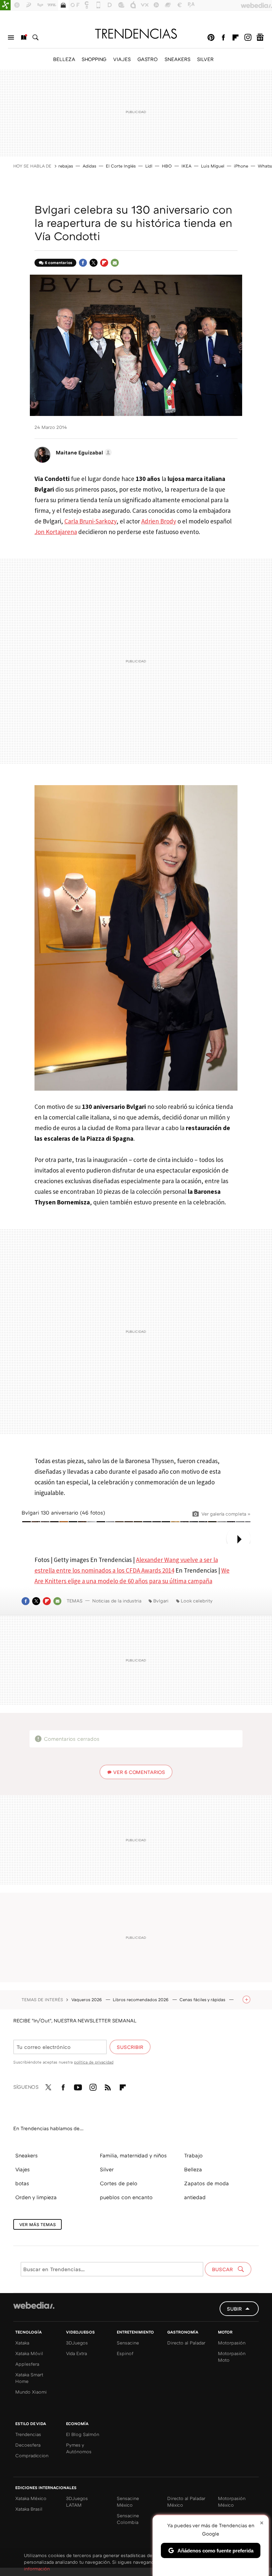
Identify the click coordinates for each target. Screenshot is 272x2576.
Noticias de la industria (117, 1601)
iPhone (241, 166)
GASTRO (148, 59)
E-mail (115, 263)
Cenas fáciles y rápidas (203, 2000)
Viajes (23, 2169)
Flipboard (236, 37)
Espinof (125, 2353)
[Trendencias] (136, 34)
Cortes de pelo (119, 2183)
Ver (139, 1772)
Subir (234, 2309)
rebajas (66, 166)
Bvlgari (161, 1601)
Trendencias (28, 2434)
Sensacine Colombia (128, 2519)
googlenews (260, 37)
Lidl (149, 166)
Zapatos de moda (206, 2183)
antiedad (195, 2197)
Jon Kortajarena (56, 532)
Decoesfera (28, 2445)
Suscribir (130, 2047)
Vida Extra (76, 2353)
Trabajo (193, 2155)
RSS (108, 2086)
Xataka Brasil (29, 2509)
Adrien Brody (159, 521)
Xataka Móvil (29, 2353)
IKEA (186, 166)
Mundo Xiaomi (31, 2392)
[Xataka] (5, 5)
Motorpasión (232, 2343)
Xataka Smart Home (29, 2378)
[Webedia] (34, 2305)
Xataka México (31, 2498)
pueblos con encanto (126, 2197)
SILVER (205, 59)
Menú (11, 37)
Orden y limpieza (36, 2197)
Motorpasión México (232, 2502)
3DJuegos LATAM (77, 2502)
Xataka (22, 2343)
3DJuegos (77, 2343)
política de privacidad (94, 2062)
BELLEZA (64, 59)
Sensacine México (128, 2502)
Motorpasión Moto (232, 2357)
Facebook (223, 37)
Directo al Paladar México (186, 2502)
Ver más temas (37, 2224)
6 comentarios (59, 263)
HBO (167, 166)
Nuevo (23, 37)
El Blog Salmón (83, 2434)
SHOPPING (94, 59)
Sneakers (27, 2155)
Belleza (193, 2169)
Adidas (89, 166)
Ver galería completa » (226, 1514)
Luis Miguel (213, 166)
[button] (83, 452)
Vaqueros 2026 (87, 2000)
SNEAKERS (177, 59)
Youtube (78, 2086)
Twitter (94, 263)
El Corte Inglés (121, 166)
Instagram (248, 37)
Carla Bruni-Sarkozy (90, 521)
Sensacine (128, 2343)
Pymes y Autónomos (79, 2448)
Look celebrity (197, 1601)
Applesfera (27, 2364)
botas (22, 2183)
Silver (107, 2169)
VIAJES (122, 59)
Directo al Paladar (186, 2343)
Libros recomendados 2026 (141, 2000)
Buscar (35, 37)
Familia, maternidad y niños (133, 2155)
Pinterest (211, 37)
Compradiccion (32, 2455)
